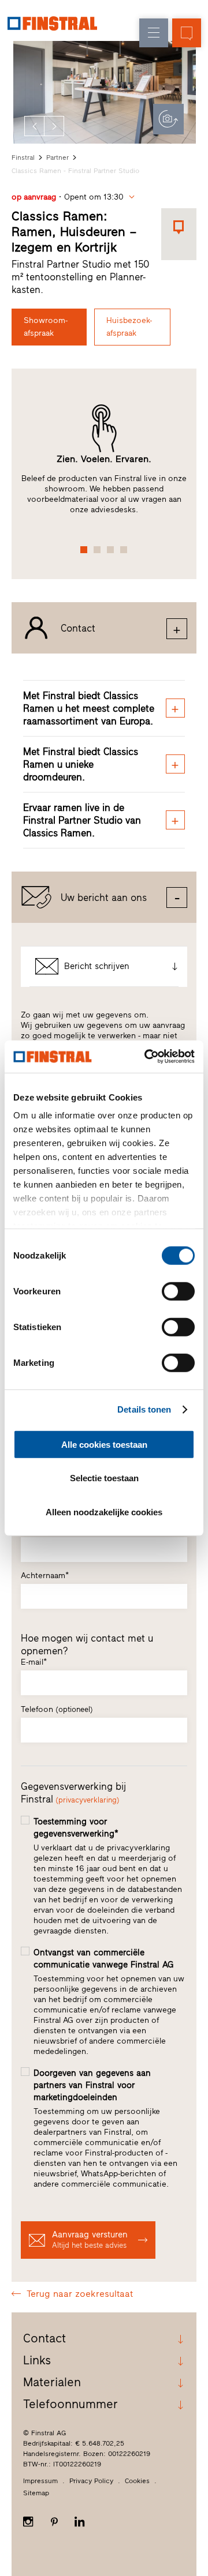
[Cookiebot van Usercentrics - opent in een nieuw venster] (147, 1057)
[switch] (178, 1291)
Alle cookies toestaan (104, 1444)
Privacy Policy (91, 2481)
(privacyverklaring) (88, 1800)
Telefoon (57, 1709)
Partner (57, 157)
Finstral (23, 157)
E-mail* (34, 1662)
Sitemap (36, 2493)
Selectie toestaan (104, 1478)
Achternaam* (45, 1576)
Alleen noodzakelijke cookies (104, 1512)
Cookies (137, 2481)
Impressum (40, 2481)
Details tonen (144, 1409)
